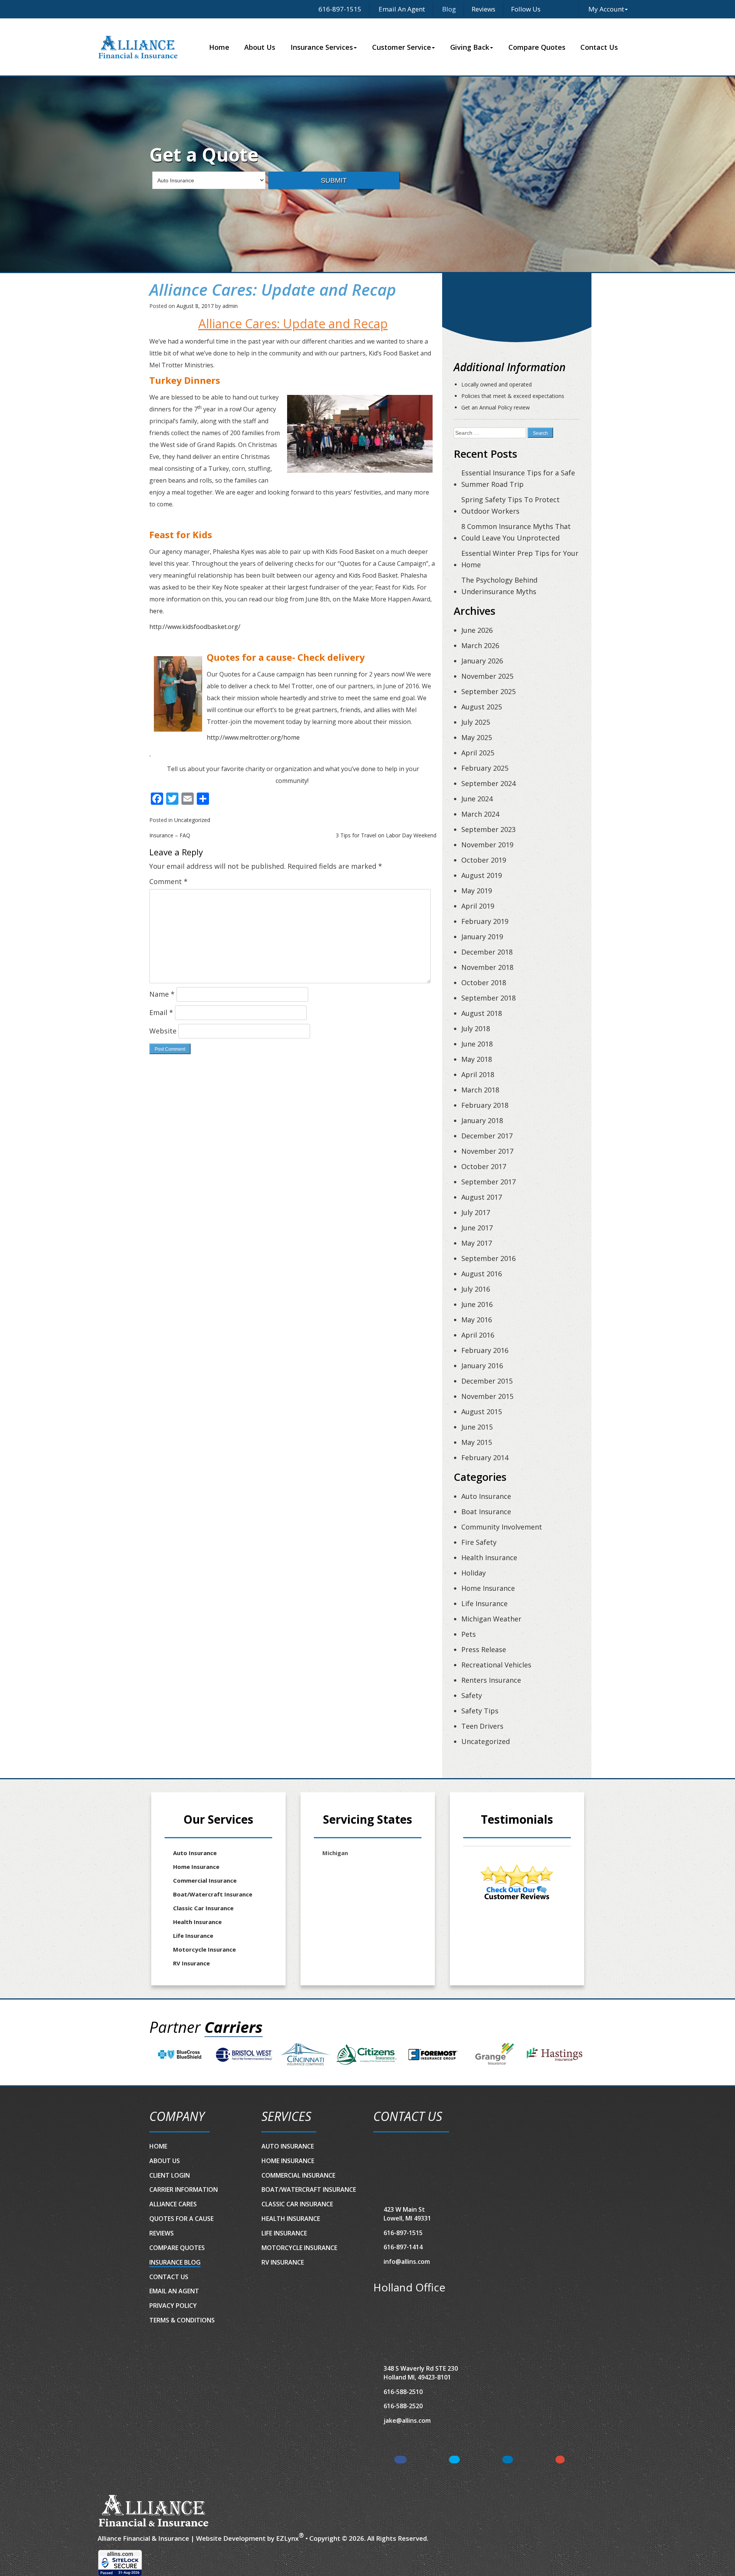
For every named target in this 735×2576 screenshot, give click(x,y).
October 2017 (484, 1166)
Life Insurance (484, 1603)
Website (163, 1031)
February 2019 (485, 921)
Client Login (170, 2175)
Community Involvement (502, 1527)
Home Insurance (488, 1588)
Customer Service (402, 47)
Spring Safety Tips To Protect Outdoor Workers (510, 505)
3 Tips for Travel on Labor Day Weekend (386, 835)
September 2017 (488, 1182)
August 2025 (482, 707)
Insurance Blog (175, 2262)
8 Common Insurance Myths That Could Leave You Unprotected (516, 532)
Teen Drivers (482, 1726)
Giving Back (470, 47)
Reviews (483, 9)
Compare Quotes (537, 47)
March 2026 (480, 645)
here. (157, 611)
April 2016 (478, 1335)
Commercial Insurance (205, 1880)
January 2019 (482, 937)
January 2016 (482, 1366)
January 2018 (482, 1120)
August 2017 (482, 1197)
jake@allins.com (407, 2420)
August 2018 (482, 1013)
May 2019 (477, 891)
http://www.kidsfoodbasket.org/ (195, 627)
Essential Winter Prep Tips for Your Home (520, 559)
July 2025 (476, 722)
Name (162, 994)
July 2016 (476, 1289)
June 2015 (477, 1427)
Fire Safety (479, 1542)
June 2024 (477, 799)
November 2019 (487, 845)
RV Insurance (191, 1963)
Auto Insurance (486, 1496)
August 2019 (482, 875)
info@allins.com (407, 2262)
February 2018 (485, 1105)
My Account (606, 9)
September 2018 (488, 998)
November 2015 (487, 1396)
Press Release (484, 1649)
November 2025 (487, 676)
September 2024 (488, 783)
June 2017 (477, 1228)
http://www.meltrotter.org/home (253, 737)
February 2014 (485, 1457)
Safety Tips (480, 1711)
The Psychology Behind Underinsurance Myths (499, 586)
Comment (168, 881)
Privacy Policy (173, 2306)
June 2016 (477, 1304)
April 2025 (478, 753)
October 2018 (484, 983)
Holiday (474, 1573)
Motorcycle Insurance (204, 1949)
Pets (469, 1634)
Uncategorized (192, 820)
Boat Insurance (486, 1512)
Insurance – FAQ (170, 835)
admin (230, 306)
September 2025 (488, 691)
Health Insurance (489, 1557)
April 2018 (478, 1074)
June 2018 (477, 1044)
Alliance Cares (173, 2204)
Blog (448, 9)
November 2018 (487, 967)
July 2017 (476, 1212)
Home (219, 47)
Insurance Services (322, 47)
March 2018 (480, 1090)
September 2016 (488, 1258)
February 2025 (485, 768)
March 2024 (480, 814)
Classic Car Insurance (203, 1908)
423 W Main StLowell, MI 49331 (407, 2214)
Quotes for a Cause (181, 2219)
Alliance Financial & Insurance (143, 2538)
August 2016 (482, 1274)
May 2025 (477, 737)
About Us (260, 47)
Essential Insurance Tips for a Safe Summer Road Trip (518, 478)
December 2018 (487, 952)
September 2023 (488, 829)
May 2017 (477, 1243)
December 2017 (487, 1136)
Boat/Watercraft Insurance (213, 1894)
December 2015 (487, 1381)
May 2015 (477, 1442)
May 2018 (477, 1059)
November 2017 (487, 1151)
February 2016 (485, 1350)
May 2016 (477, 1320)
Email (161, 1012)
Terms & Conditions (182, 2320)
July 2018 (476, 1028)
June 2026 (477, 630)
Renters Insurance (491, 1680)
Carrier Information (184, 2190)
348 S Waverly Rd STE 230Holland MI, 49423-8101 (421, 2373)
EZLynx (287, 2538)
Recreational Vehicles (496, 1665)
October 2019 (484, 860)
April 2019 (478, 906)
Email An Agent (401, 9)
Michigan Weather (491, 1619)
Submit (334, 180)
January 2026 (482, 661)
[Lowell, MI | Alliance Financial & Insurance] (138, 47)
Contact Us (599, 47)
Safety (472, 1695)
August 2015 (482, 1412)
